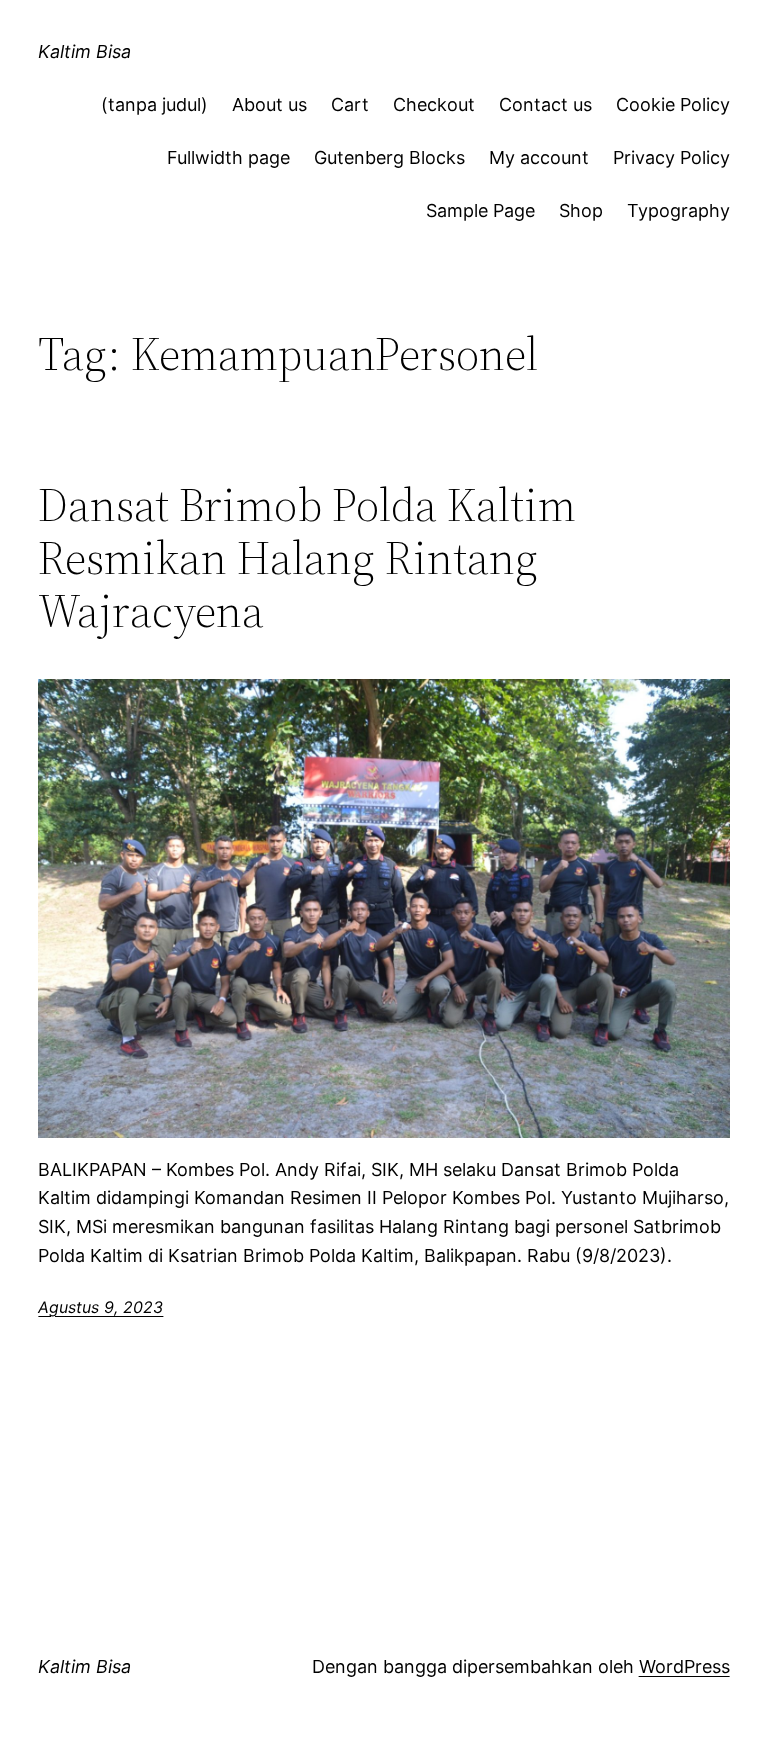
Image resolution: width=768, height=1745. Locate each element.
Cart (350, 104)
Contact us (545, 104)
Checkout (434, 104)
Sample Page (480, 210)
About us (269, 104)
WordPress (684, 1666)
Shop (581, 210)
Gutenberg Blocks (389, 157)
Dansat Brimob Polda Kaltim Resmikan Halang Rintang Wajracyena (307, 557)
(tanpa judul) (154, 104)
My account (539, 157)
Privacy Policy (671, 157)
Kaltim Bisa (84, 51)
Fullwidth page (228, 157)
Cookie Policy (673, 104)
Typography (678, 210)
